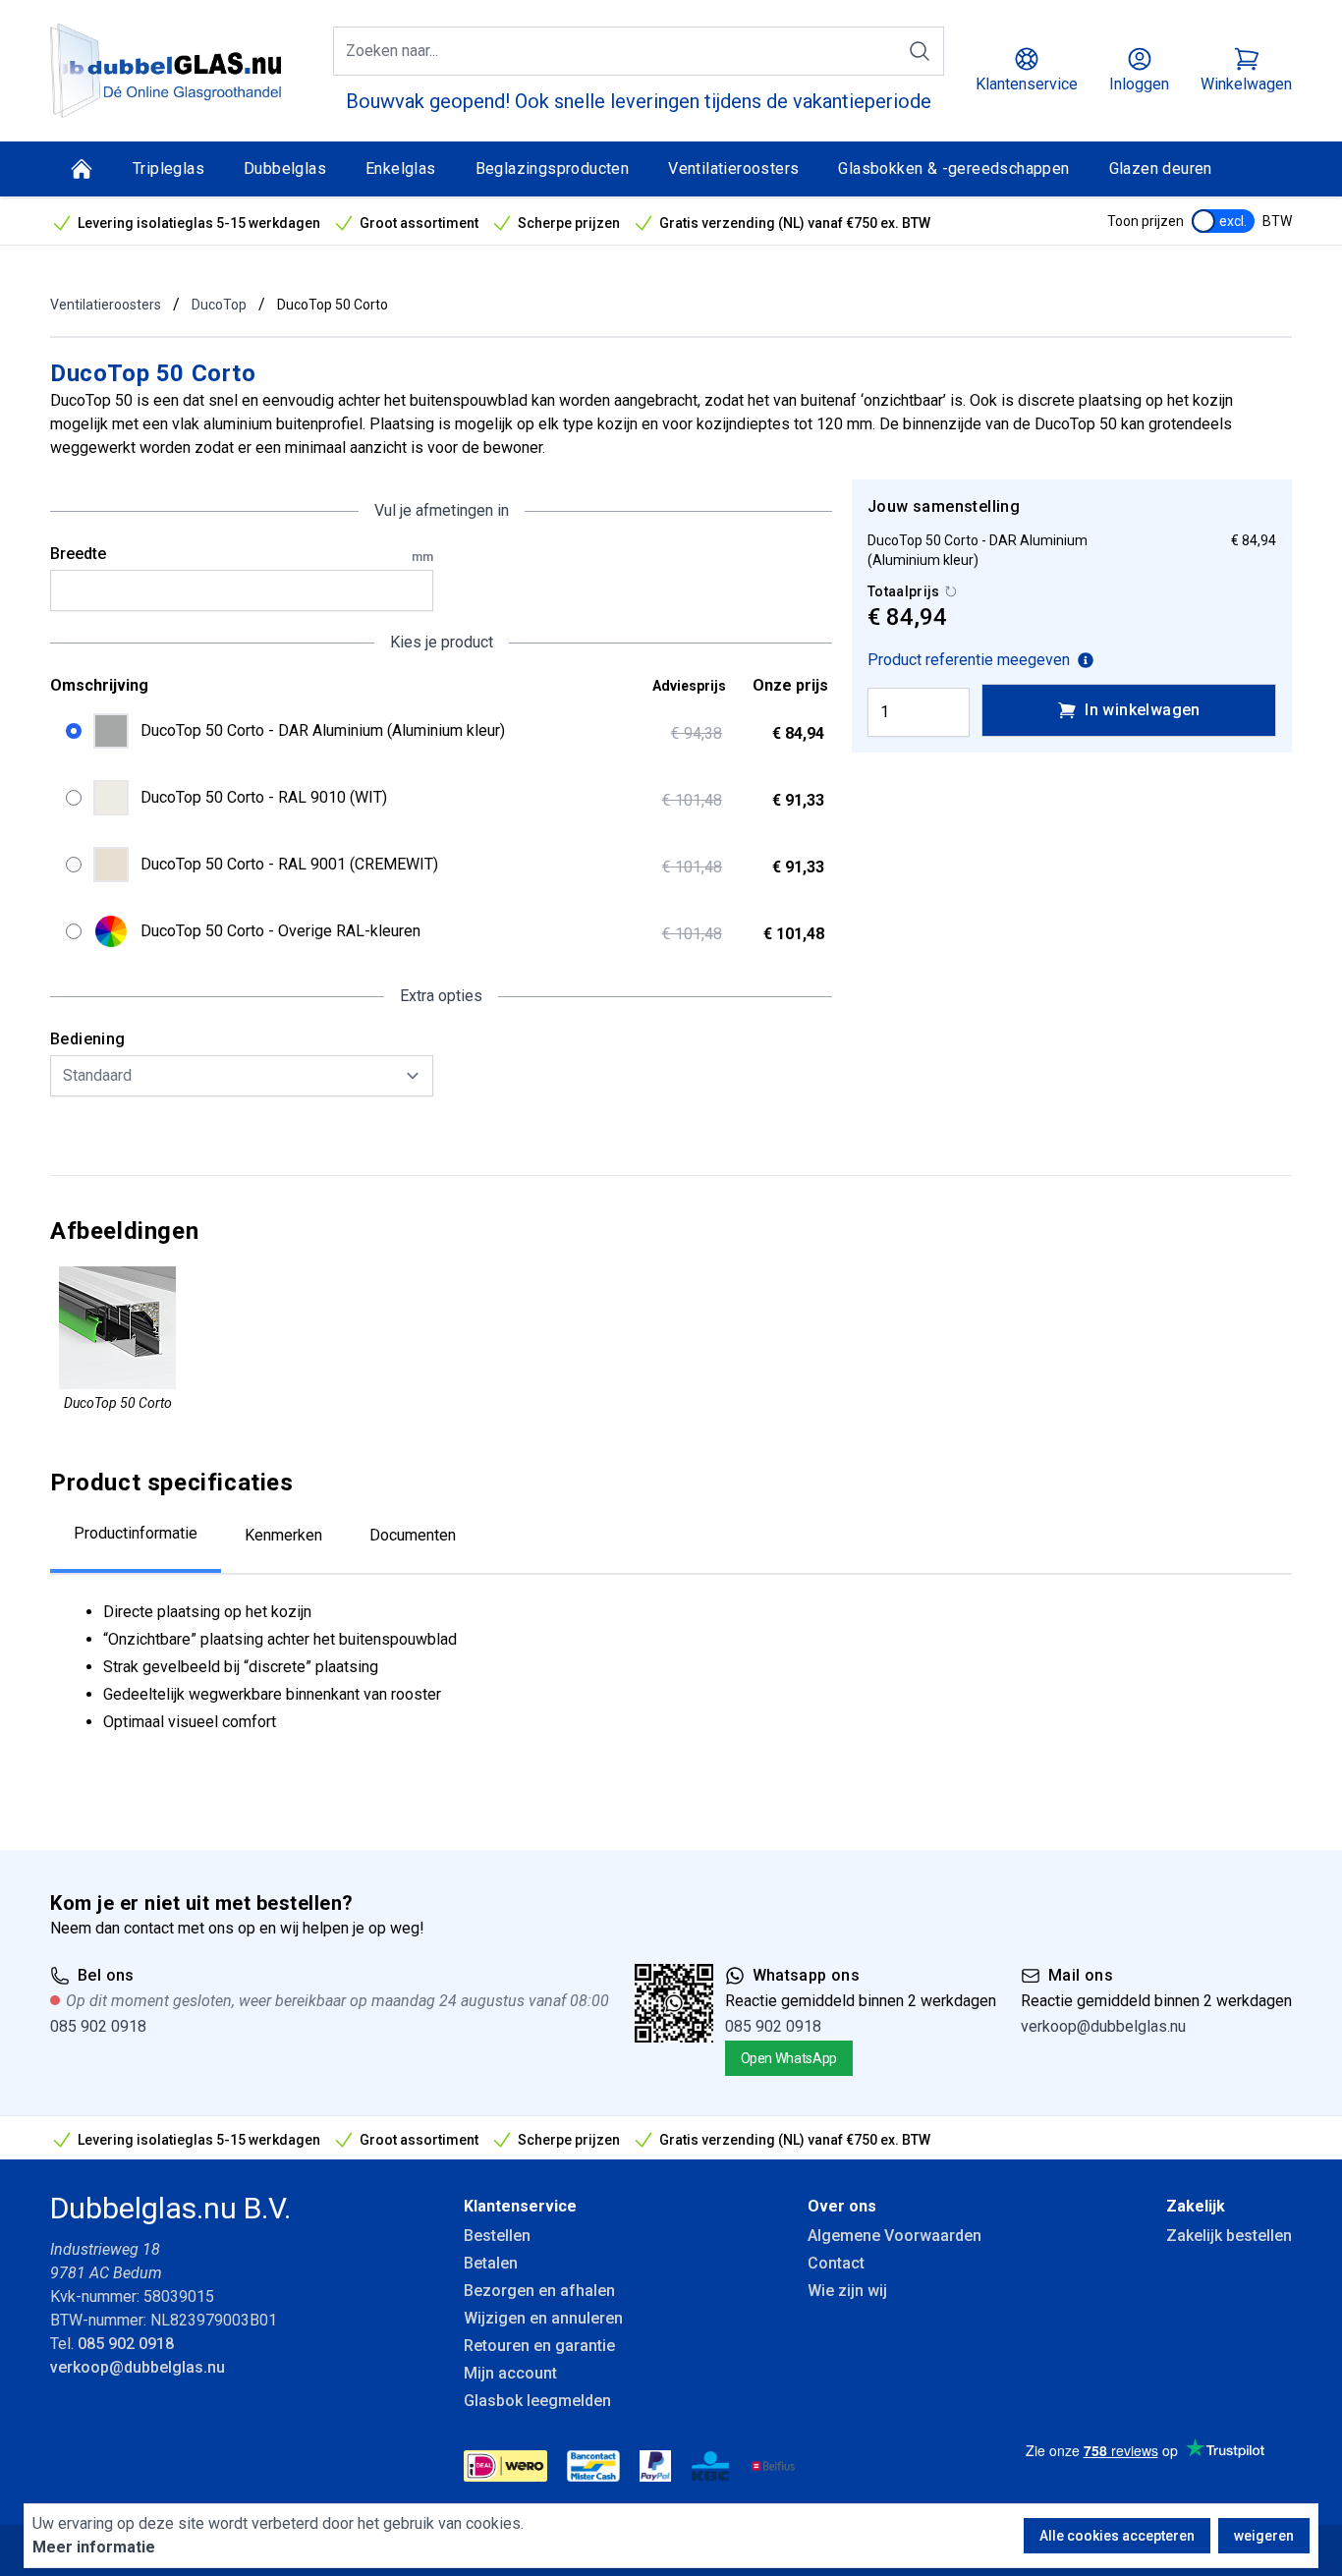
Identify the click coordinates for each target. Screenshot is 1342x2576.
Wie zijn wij (847, 2291)
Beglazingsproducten (553, 168)
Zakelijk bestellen (1229, 2236)
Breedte (242, 554)
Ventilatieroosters (733, 168)
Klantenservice (520, 2206)
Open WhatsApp (789, 2058)
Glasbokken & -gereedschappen (953, 168)
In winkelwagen (1143, 710)
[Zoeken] (920, 51)
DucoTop (219, 305)
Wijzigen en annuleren (543, 2318)
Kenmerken (283, 1535)
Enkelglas (401, 168)
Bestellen (497, 2236)
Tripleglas (168, 168)
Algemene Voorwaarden (895, 2236)
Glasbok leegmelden (537, 2401)
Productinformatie (136, 1533)
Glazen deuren (1161, 168)
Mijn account (510, 2373)
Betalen (491, 2263)
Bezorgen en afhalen (539, 2291)
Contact (836, 2263)
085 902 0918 (98, 2026)
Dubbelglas (285, 168)
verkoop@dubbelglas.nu (1103, 2026)
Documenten (413, 1535)
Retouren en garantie (539, 2346)
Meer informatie (94, 2547)
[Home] (82, 169)
